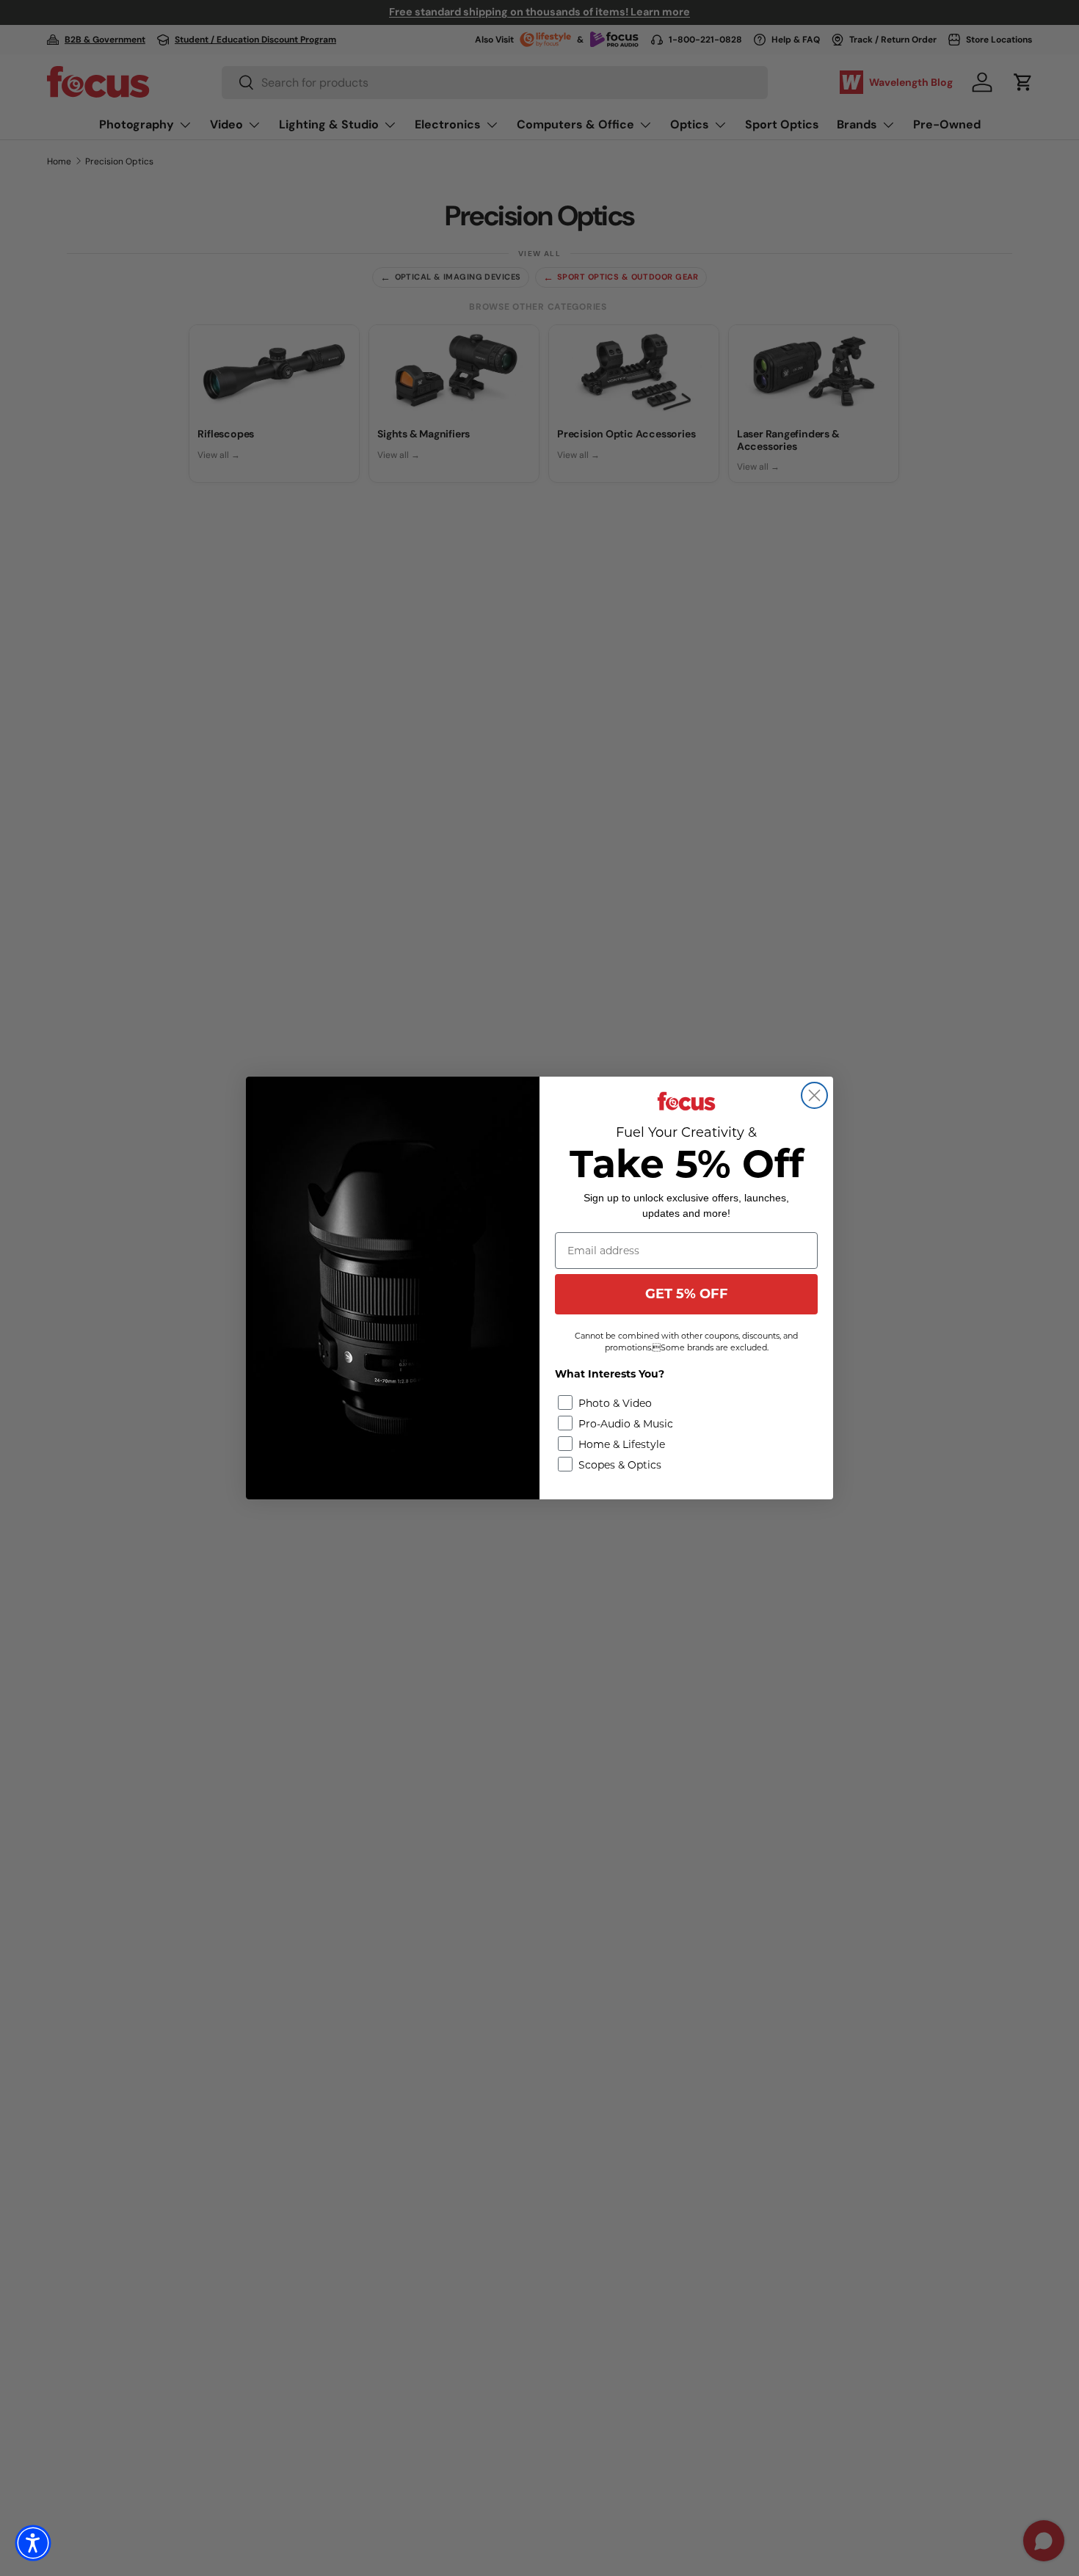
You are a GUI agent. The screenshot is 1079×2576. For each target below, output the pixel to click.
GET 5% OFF (687, 1294)
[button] (33, 2543)
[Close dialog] (814, 1095)
